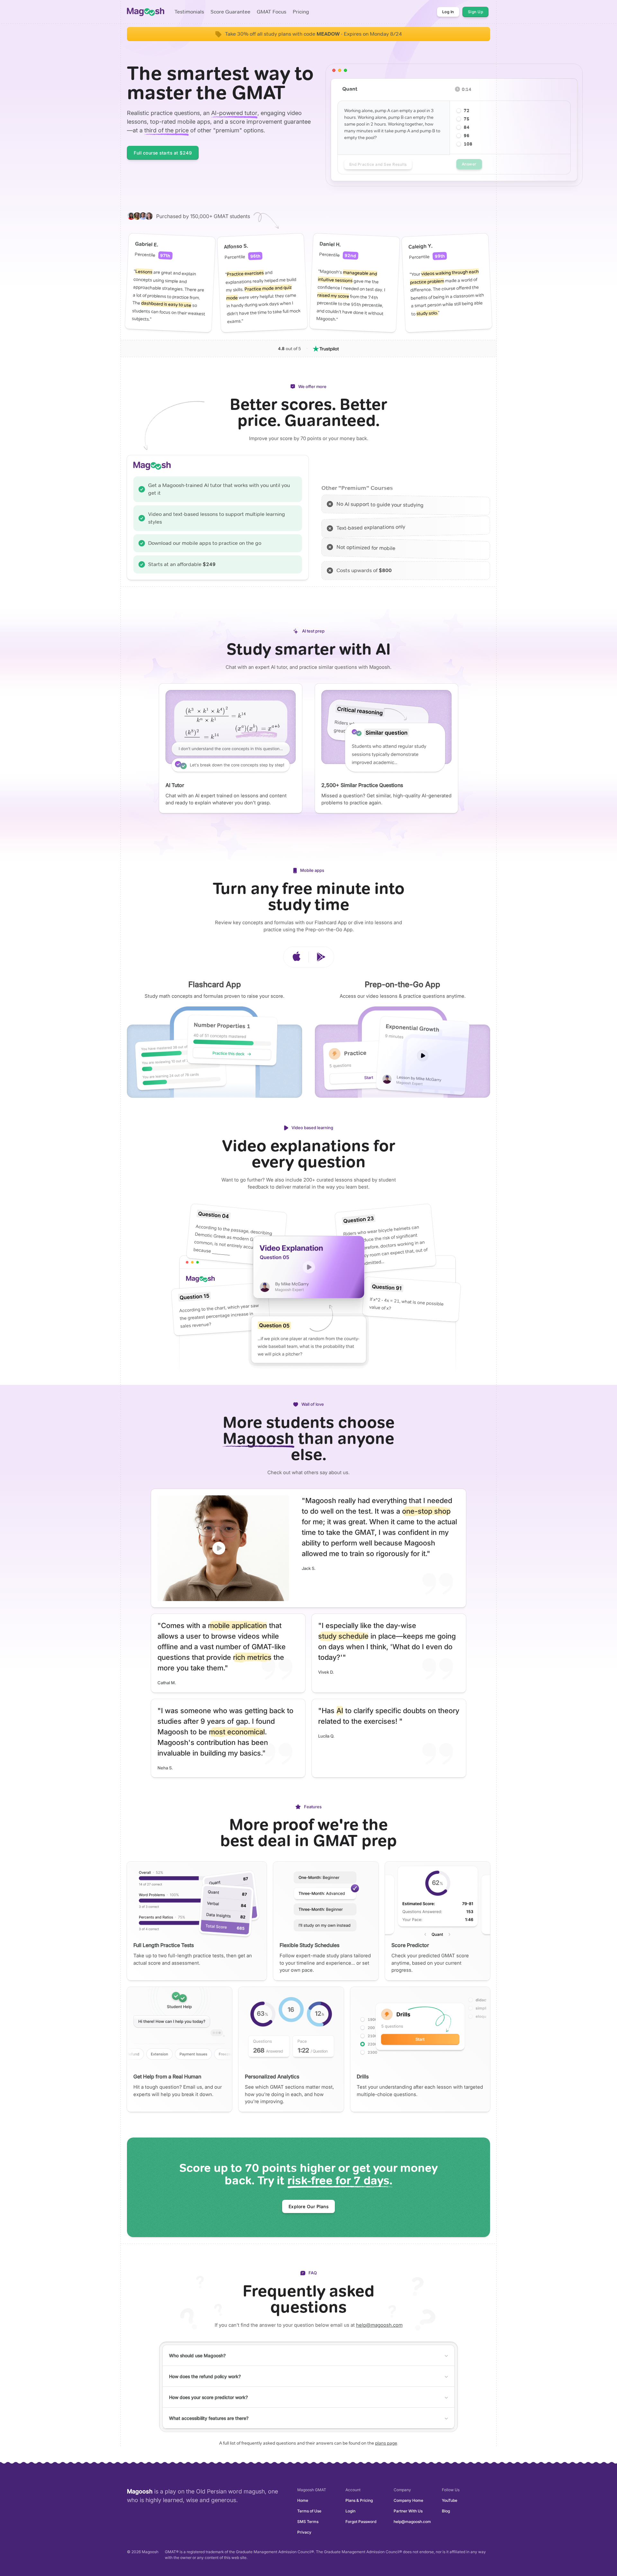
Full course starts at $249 (163, 153)
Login (350, 2511)
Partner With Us (408, 2511)
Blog (446, 2511)
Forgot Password (361, 2522)
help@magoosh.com (379, 2325)
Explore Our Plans (309, 2206)
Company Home (408, 2500)
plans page (386, 2443)
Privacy (304, 2532)
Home (303, 2500)
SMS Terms (308, 2522)
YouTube (450, 2500)
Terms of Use (309, 2511)
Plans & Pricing (359, 2500)
